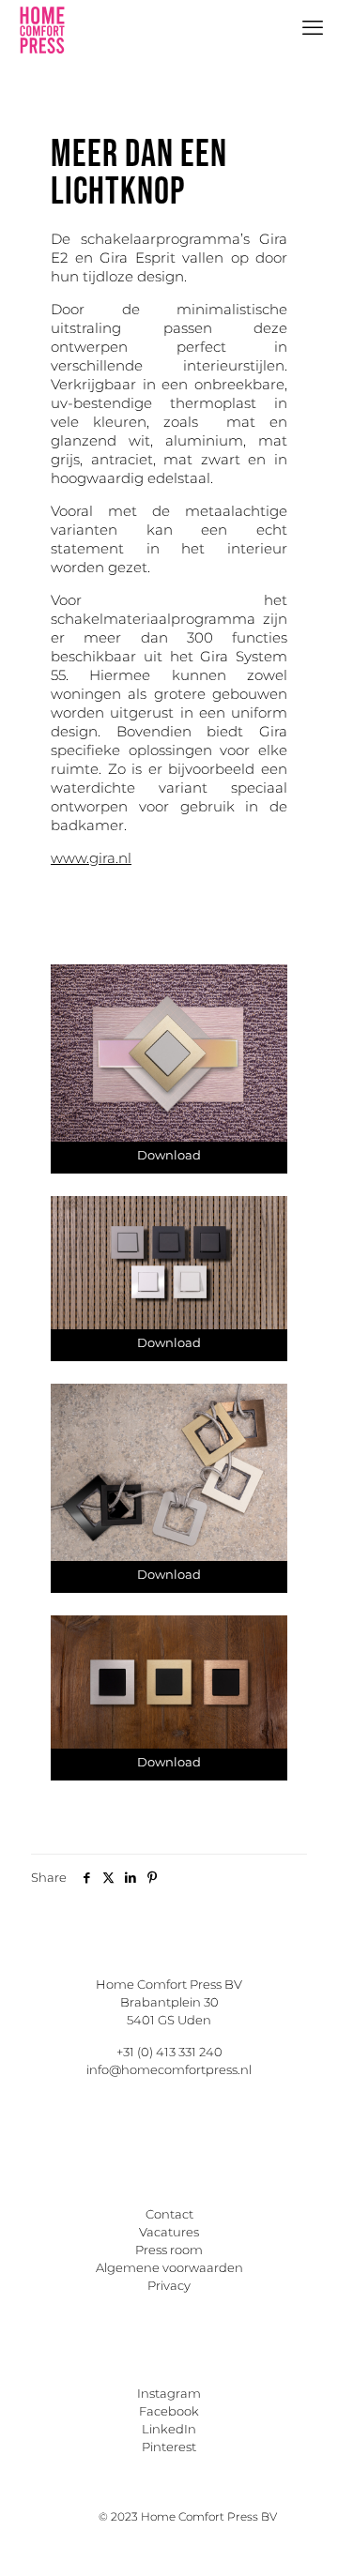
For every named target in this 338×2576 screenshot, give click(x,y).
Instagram (169, 2393)
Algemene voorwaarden (169, 2267)
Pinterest (169, 2447)
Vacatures (169, 2232)
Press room (169, 2250)
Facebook (169, 2411)
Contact (169, 2214)
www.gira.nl (91, 858)
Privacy (169, 2285)
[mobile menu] (313, 28)
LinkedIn (169, 2429)
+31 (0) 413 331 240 (169, 2052)
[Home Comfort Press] (42, 28)
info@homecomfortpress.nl (169, 2069)
